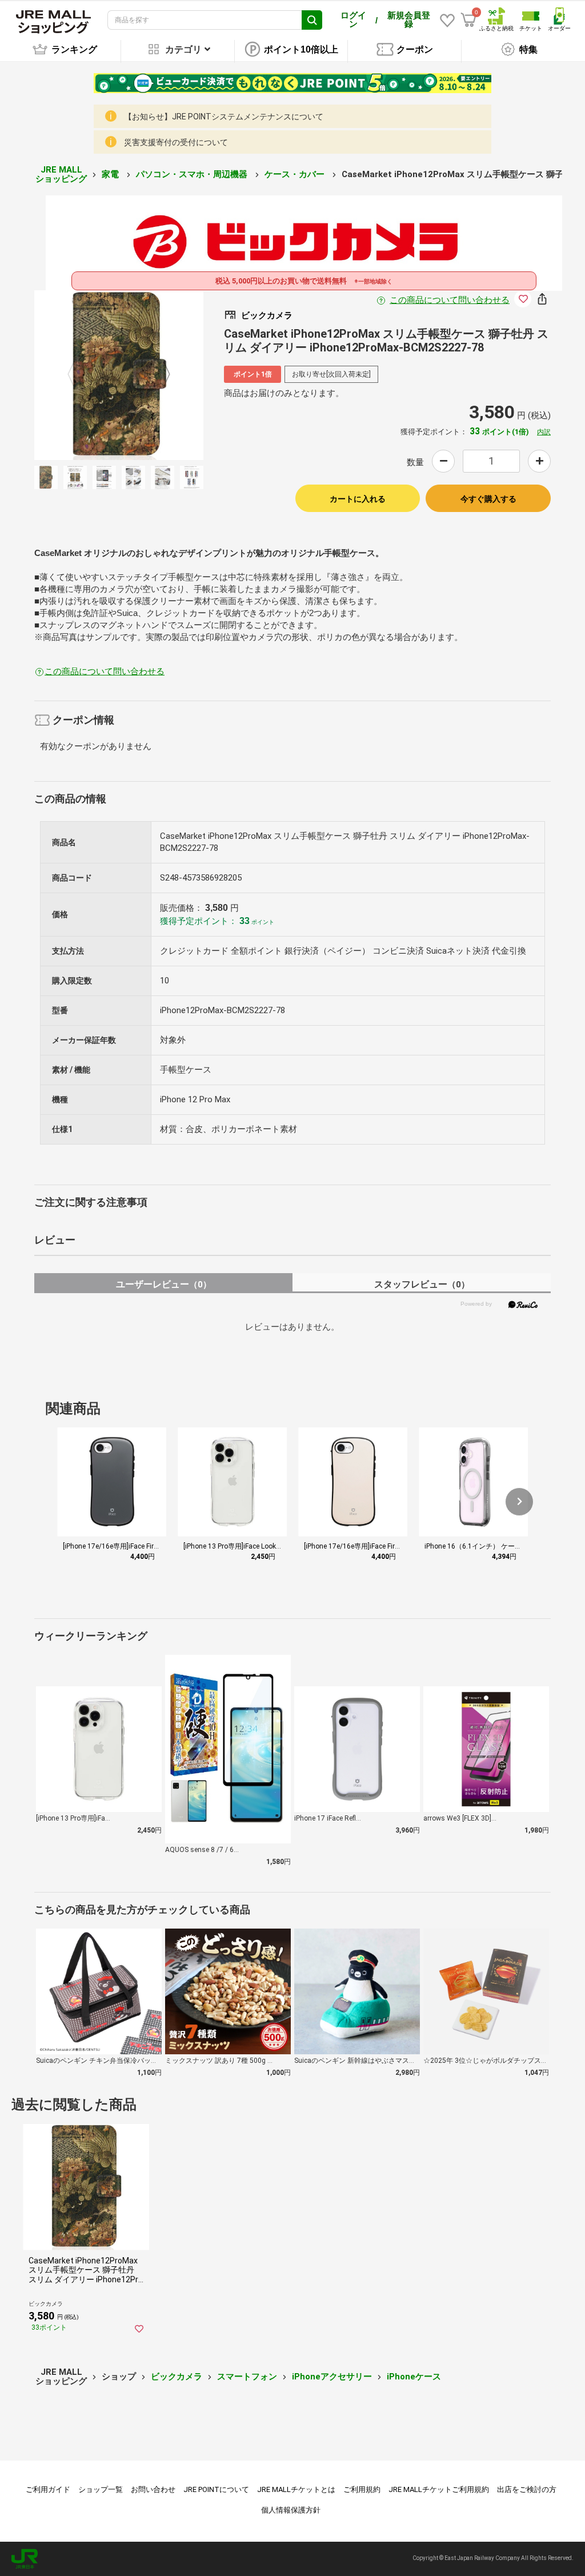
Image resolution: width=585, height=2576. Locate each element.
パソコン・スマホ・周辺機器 (193, 174)
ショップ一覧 (101, 2489)
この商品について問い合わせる (450, 300)
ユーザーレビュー (164, 1284)
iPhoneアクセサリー (332, 2377)
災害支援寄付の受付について (176, 142)
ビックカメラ (177, 2377)
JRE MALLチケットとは (296, 2489)
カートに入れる (358, 499)
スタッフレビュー (422, 1284)
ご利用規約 (362, 2489)
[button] (519, 1502)
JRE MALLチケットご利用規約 (439, 2489)
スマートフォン (247, 2377)
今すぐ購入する (488, 499)
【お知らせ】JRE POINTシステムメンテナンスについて (224, 117)
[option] (119, 375)
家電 (111, 174)
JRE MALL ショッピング (61, 175)
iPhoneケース (414, 2377)
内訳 (544, 432)
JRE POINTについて (216, 2489)
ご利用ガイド (48, 2489)
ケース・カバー (296, 174)
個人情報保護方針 (291, 2510)
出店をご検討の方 (527, 2489)
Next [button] (160, 375)
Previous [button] (78, 375)
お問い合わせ (153, 2489)
